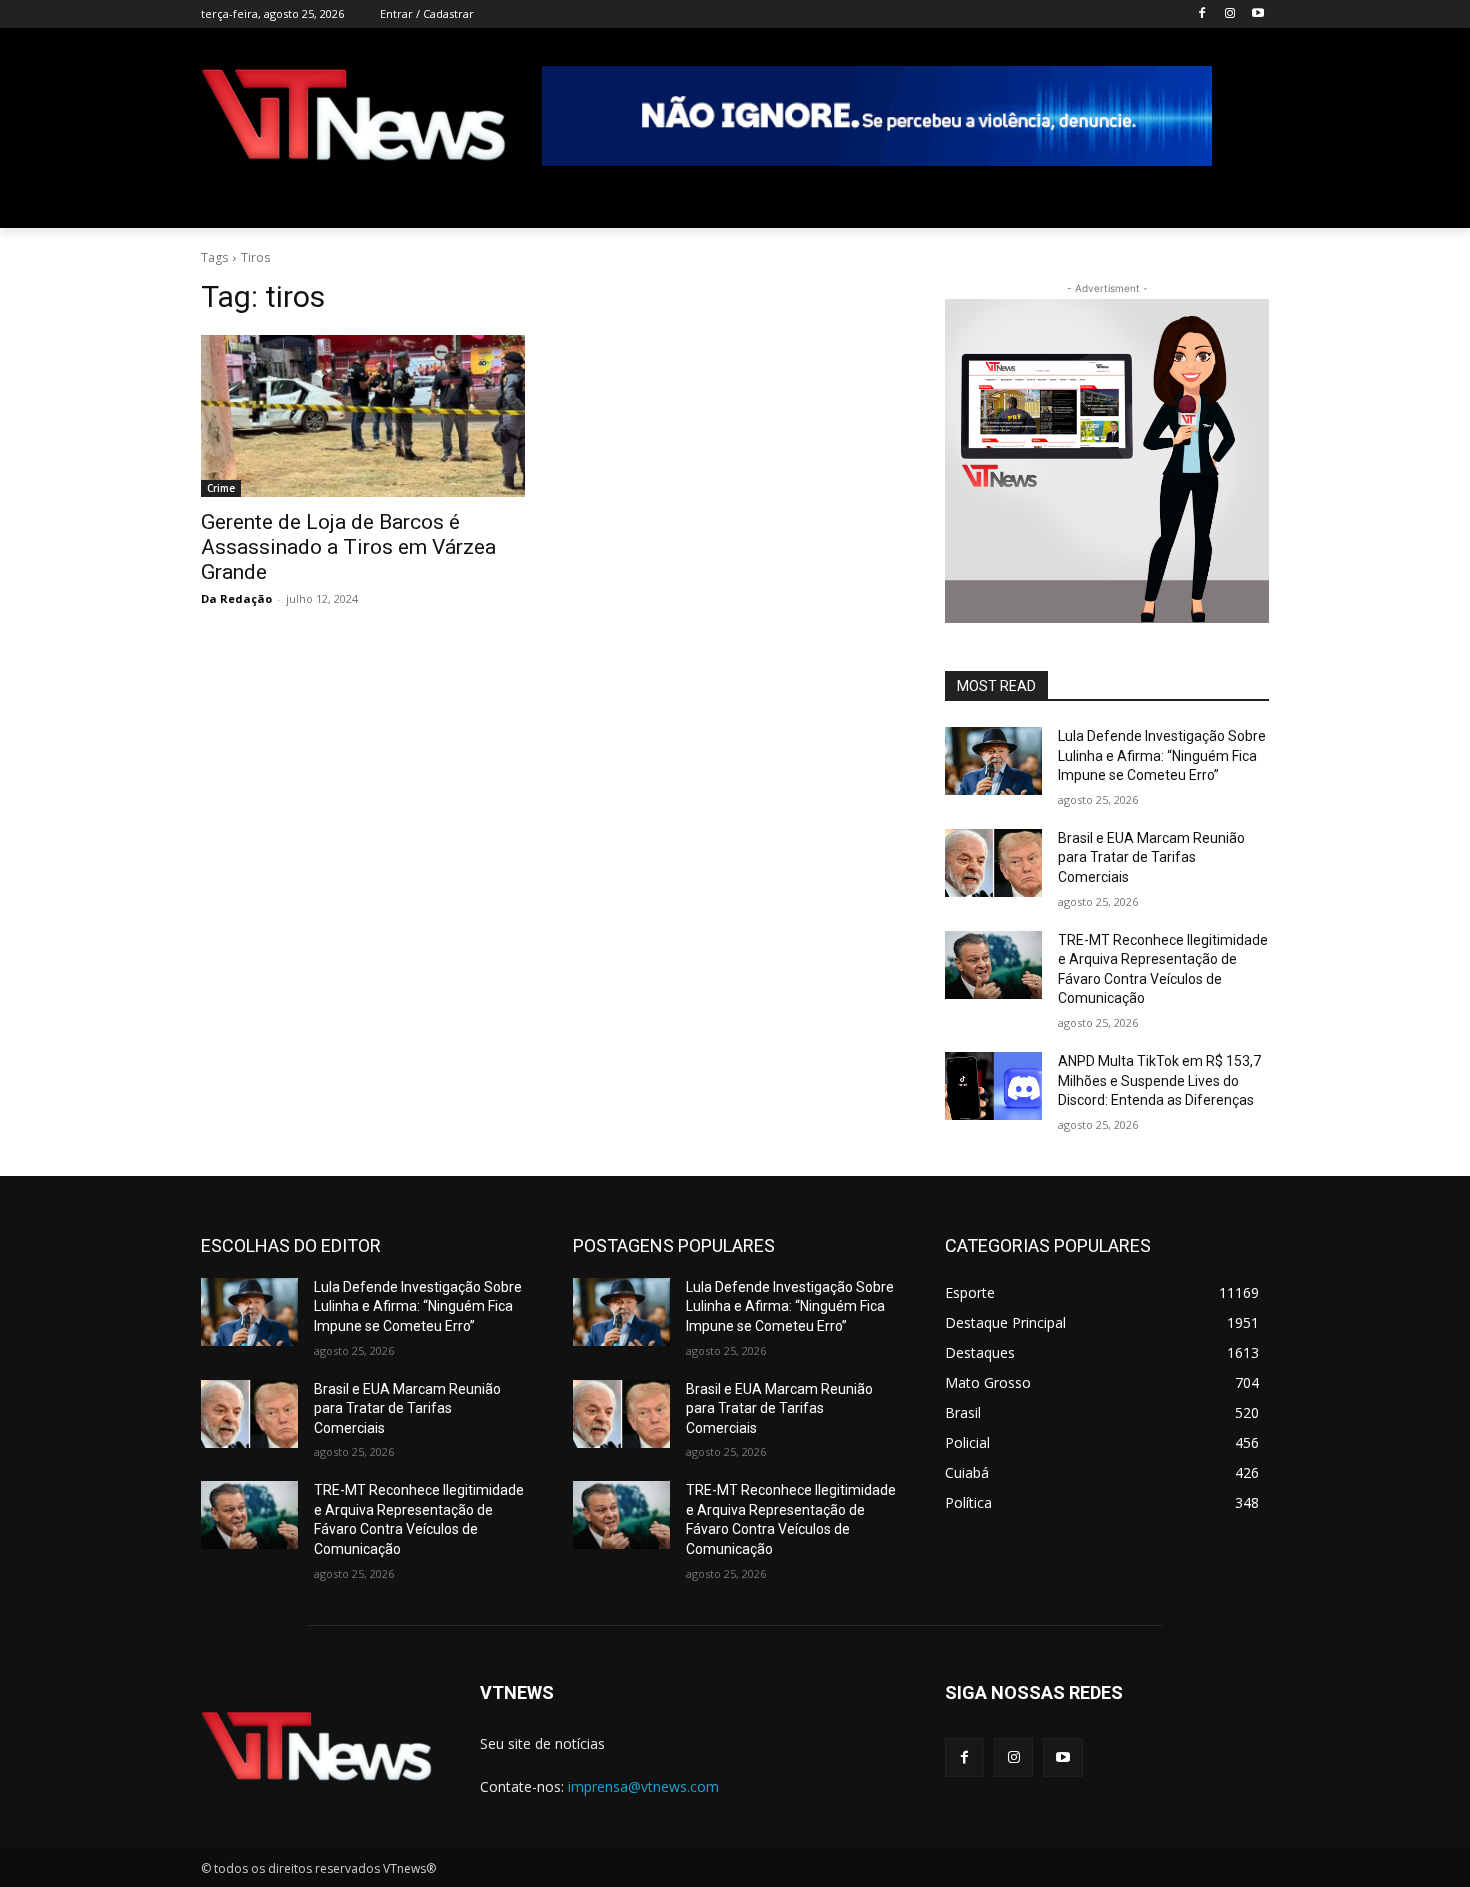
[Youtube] (1257, 14)
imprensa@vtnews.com (643, 1786)
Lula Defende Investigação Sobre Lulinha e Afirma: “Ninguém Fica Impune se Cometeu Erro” (1162, 755)
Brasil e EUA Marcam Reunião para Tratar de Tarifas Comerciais (1151, 857)
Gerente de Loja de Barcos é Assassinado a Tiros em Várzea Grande (348, 547)
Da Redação (236, 598)
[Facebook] (1202, 14)
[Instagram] (1229, 14)
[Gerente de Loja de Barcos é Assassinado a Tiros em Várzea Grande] (363, 416)
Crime (221, 488)
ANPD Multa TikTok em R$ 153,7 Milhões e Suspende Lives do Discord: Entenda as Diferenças (1159, 1080)
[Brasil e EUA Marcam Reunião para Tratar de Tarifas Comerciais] (993, 863)
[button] (1245, 204)
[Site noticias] (353, 118)
